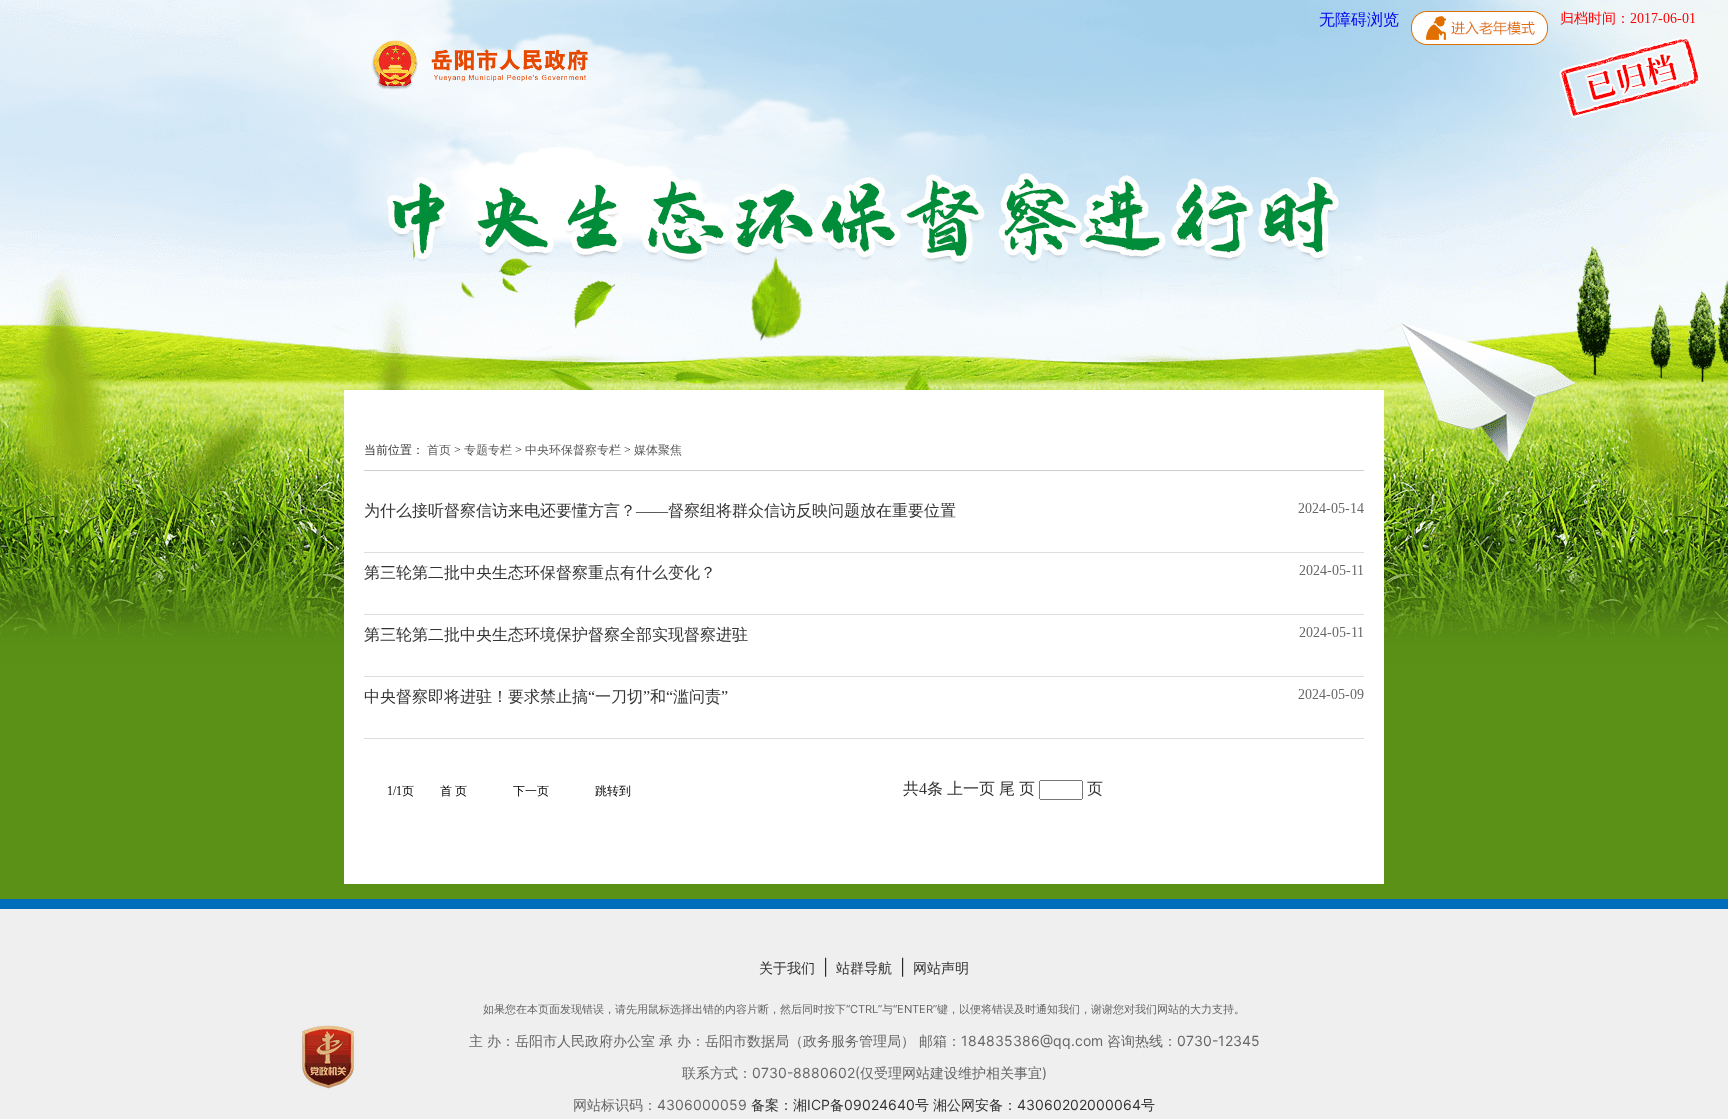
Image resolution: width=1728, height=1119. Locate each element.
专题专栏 (488, 450)
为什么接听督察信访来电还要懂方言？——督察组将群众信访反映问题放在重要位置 (660, 510)
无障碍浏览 (1361, 19)
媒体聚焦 (658, 450)
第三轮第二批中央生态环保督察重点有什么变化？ (540, 572)
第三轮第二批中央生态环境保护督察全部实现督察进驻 (556, 634)
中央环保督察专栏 (573, 450)
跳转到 (613, 791)
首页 (439, 450)
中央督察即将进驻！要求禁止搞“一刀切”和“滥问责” (546, 696)
